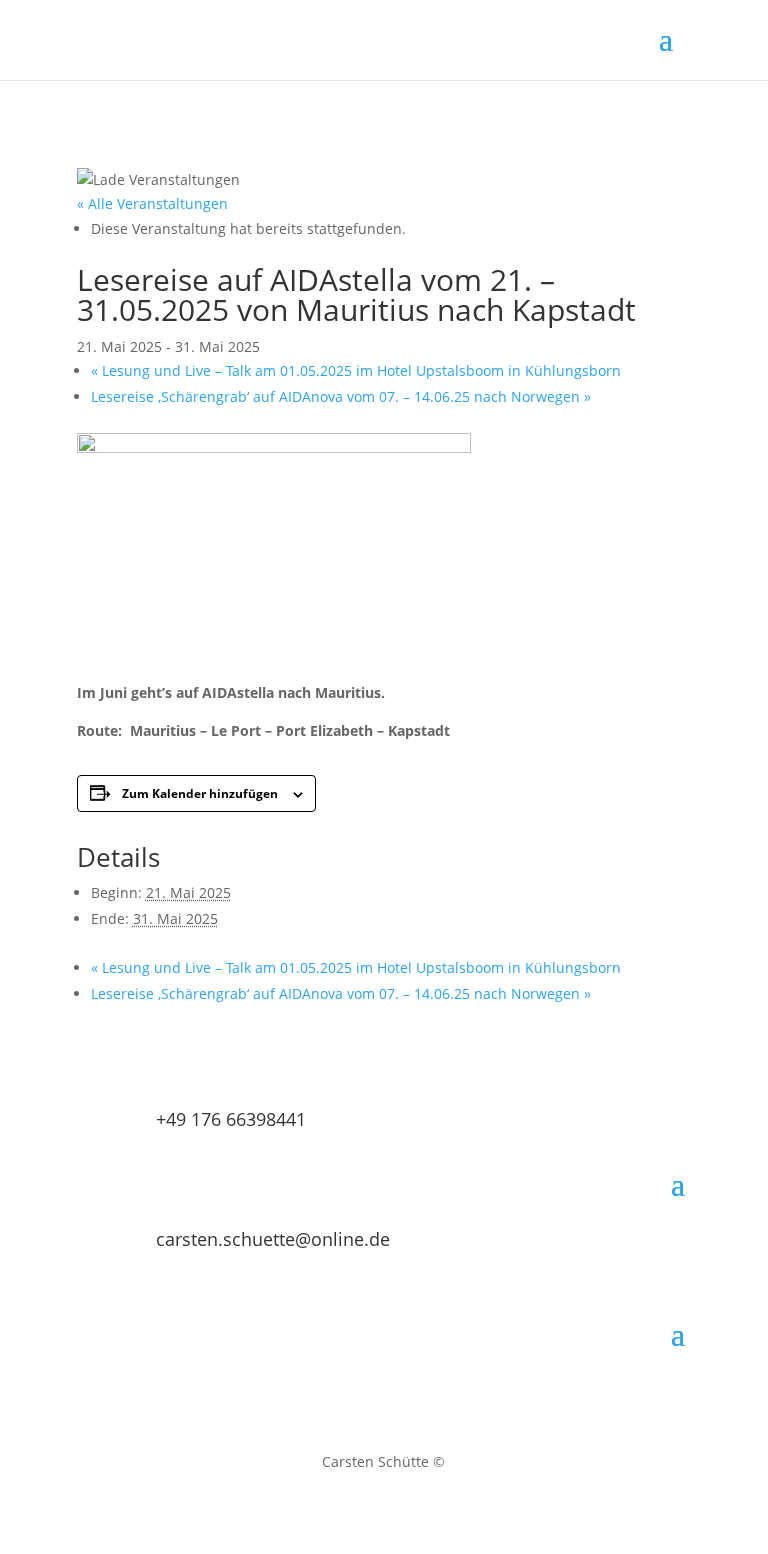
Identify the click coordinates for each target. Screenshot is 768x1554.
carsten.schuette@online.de (273, 1239)
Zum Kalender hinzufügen (200, 793)
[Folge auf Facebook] (404, 1396)
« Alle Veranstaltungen (152, 203)
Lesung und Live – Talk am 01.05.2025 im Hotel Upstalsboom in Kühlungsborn (356, 370)
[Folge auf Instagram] (364, 1396)
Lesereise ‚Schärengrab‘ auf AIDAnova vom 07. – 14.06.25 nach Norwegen (341, 396)
